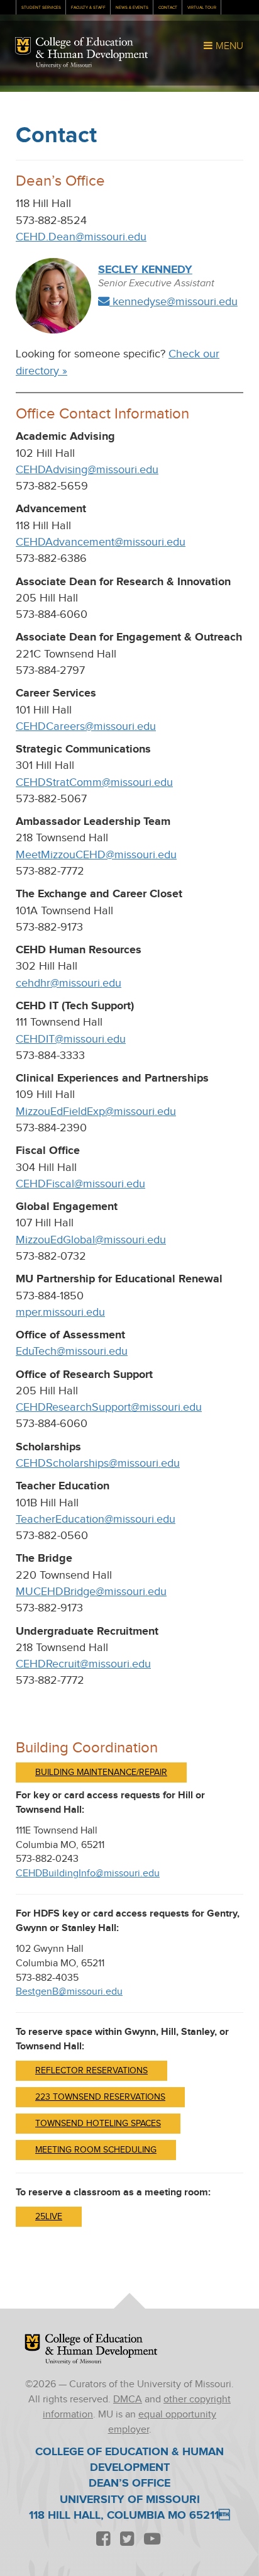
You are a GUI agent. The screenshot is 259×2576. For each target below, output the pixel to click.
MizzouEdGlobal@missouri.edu (91, 1240)
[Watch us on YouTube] (152, 2539)
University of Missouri (64, 65)
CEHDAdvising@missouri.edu (87, 470)
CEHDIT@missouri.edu (71, 1039)
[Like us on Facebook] (103, 2539)
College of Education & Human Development (92, 49)
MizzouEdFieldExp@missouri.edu (96, 1112)
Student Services (41, 8)
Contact (168, 8)
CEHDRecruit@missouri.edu (83, 1664)
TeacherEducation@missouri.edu (96, 1519)
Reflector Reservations (91, 2071)
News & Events (132, 8)
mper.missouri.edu (60, 1312)
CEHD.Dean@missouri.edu (81, 237)
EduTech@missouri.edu (72, 1351)
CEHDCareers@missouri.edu (86, 726)
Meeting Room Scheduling (96, 2150)
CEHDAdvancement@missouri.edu (101, 542)
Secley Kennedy (145, 270)
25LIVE (49, 2217)
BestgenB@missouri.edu (69, 1992)
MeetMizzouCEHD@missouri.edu (96, 855)
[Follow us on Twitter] (127, 2539)
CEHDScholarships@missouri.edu (98, 1463)
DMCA (128, 2400)
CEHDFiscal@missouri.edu (80, 1184)
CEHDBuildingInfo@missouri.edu (88, 1873)
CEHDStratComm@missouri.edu (94, 782)
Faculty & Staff (88, 8)
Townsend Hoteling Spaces (98, 2124)
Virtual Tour (202, 8)
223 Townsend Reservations (100, 2097)
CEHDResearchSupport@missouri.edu (109, 1407)
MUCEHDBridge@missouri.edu (91, 1592)
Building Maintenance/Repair (101, 1772)
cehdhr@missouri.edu (69, 983)
